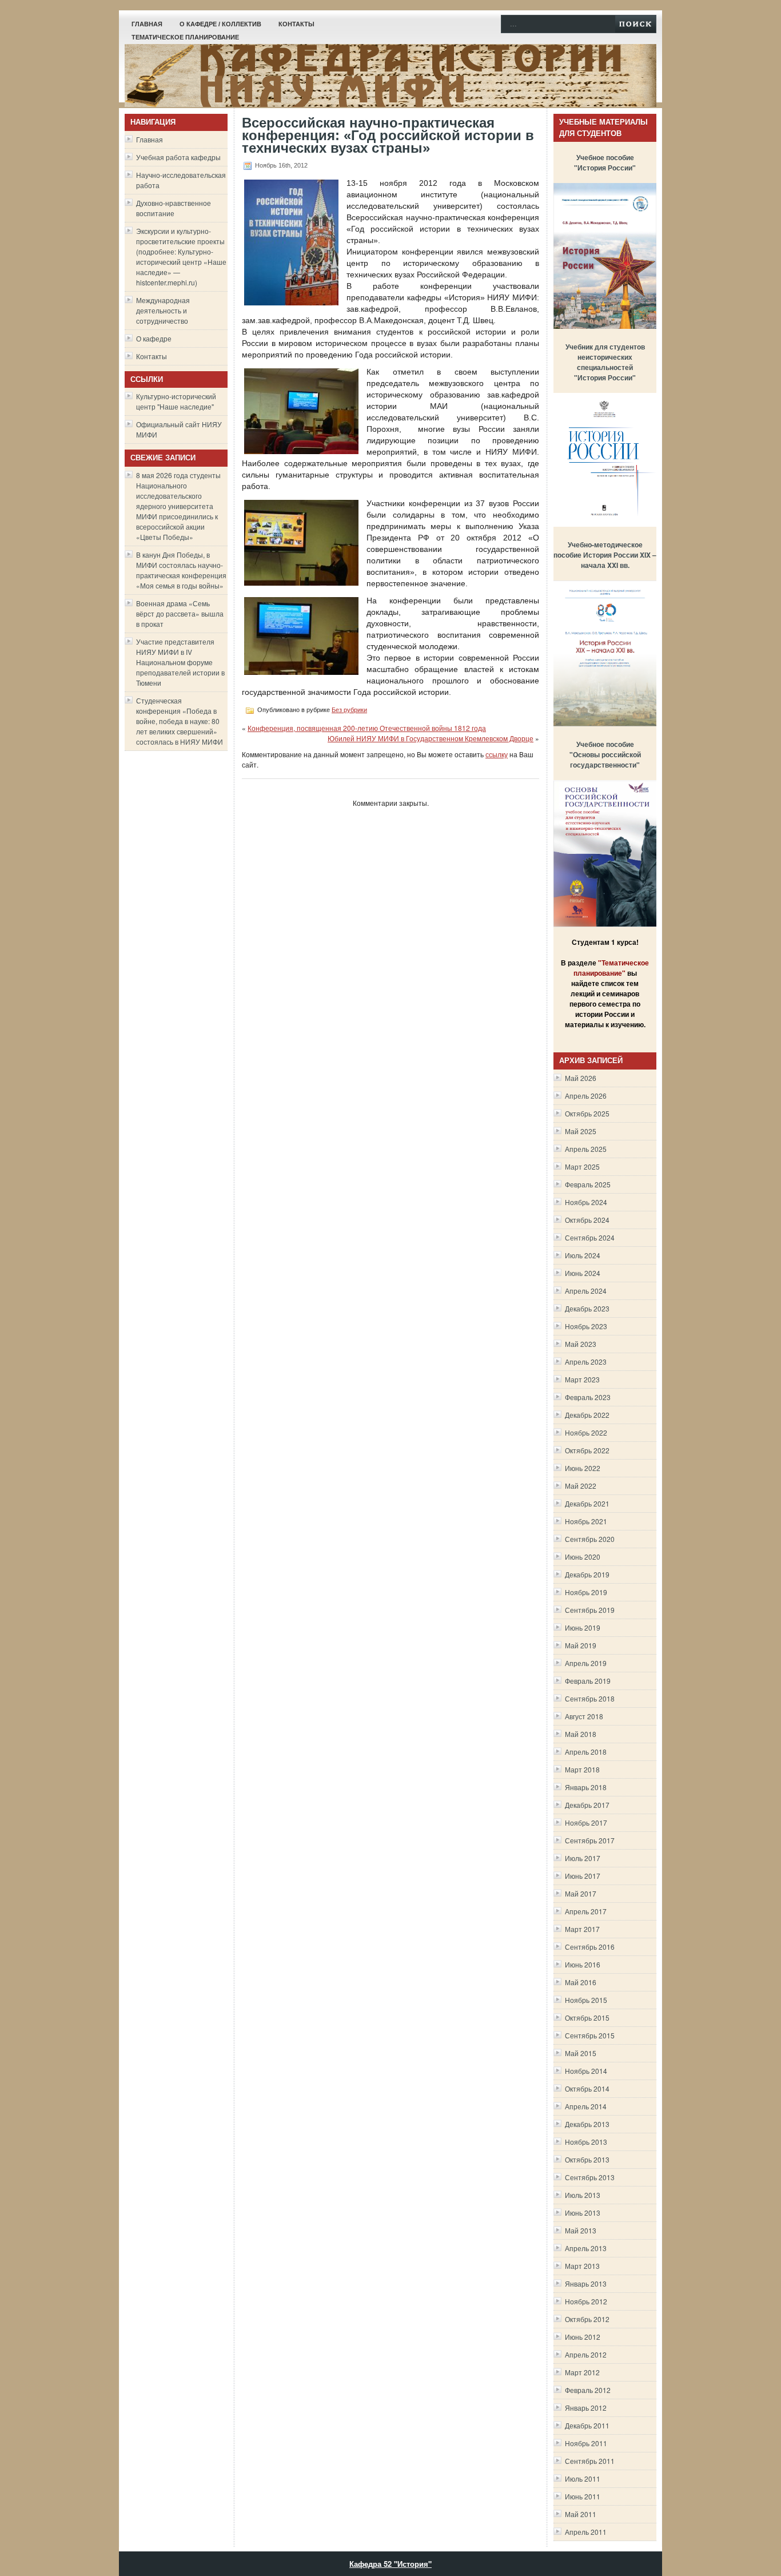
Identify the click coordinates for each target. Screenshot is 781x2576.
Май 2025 (581, 1131)
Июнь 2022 (583, 1468)
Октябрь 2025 (587, 1113)
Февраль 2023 (588, 1397)
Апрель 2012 (586, 2354)
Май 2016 (581, 1982)
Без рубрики (349, 710)
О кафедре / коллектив (220, 24)
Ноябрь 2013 (586, 2142)
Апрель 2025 (586, 1149)
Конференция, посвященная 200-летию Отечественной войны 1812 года (367, 728)
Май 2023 (581, 1344)
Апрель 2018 (586, 1752)
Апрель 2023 (586, 1361)
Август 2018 (584, 1716)
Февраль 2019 (588, 1681)
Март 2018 (582, 1769)
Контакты (296, 24)
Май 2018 (581, 1734)
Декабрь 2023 (587, 1308)
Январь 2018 (586, 1787)
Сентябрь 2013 (590, 2177)
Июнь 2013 (583, 2213)
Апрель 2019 (586, 1663)
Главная (147, 24)
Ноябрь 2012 (586, 2301)
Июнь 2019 (583, 1627)
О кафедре (154, 338)
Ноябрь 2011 (586, 2443)
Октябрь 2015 (587, 2018)
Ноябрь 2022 (586, 1432)
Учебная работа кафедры (178, 157)
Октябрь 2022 (587, 1450)
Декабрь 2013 (587, 2124)
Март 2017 (582, 1929)
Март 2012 (582, 2372)
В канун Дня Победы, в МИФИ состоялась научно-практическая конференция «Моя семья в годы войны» (181, 570)
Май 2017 (581, 1893)
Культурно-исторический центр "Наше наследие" (176, 401)
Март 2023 (582, 1379)
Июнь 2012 (583, 2337)
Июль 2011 (583, 2478)
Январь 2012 (586, 2408)
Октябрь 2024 (587, 1220)
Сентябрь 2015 (590, 2035)
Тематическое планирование (185, 37)
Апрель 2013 (586, 2248)
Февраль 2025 (588, 1184)
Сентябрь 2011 (590, 2461)
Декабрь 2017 (587, 1805)
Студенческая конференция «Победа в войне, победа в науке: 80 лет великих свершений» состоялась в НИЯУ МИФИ (180, 721)
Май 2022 (581, 1486)
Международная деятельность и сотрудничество (163, 310)
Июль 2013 (583, 2195)
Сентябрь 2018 (590, 1698)
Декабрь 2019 (587, 1574)
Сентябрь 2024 (590, 1237)
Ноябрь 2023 (586, 1326)
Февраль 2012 (588, 2390)
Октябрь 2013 (587, 2159)
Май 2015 (581, 2053)
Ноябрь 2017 (586, 1822)
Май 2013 (581, 2230)
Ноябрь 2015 (586, 2000)
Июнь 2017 (583, 1876)
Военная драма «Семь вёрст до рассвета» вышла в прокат (180, 613)
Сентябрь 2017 (590, 1840)
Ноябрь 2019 (586, 1592)
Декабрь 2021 (587, 1503)
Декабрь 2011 (587, 2425)
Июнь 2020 (583, 1557)
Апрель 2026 (586, 1096)
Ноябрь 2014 (586, 2071)
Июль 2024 (583, 1255)
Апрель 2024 (586, 1291)
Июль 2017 (583, 1858)
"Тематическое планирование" (611, 968)
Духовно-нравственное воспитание (174, 208)
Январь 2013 (586, 2283)
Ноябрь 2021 (586, 1521)
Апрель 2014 (586, 2106)
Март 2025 (582, 1166)
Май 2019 (581, 1645)
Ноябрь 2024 (586, 1202)
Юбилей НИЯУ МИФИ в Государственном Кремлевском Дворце (431, 738)
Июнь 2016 (583, 1964)
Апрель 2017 (586, 1911)
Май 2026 (581, 1078)
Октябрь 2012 (587, 2319)
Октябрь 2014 (587, 2088)
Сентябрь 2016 (590, 1947)
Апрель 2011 (586, 2532)
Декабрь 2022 (587, 1415)
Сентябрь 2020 (590, 1539)
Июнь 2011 (583, 2496)
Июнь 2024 (583, 1273)
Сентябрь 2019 (590, 1610)
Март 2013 (582, 2266)
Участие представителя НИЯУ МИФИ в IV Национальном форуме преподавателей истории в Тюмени (180, 662)
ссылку (497, 754)
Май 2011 (581, 2514)
